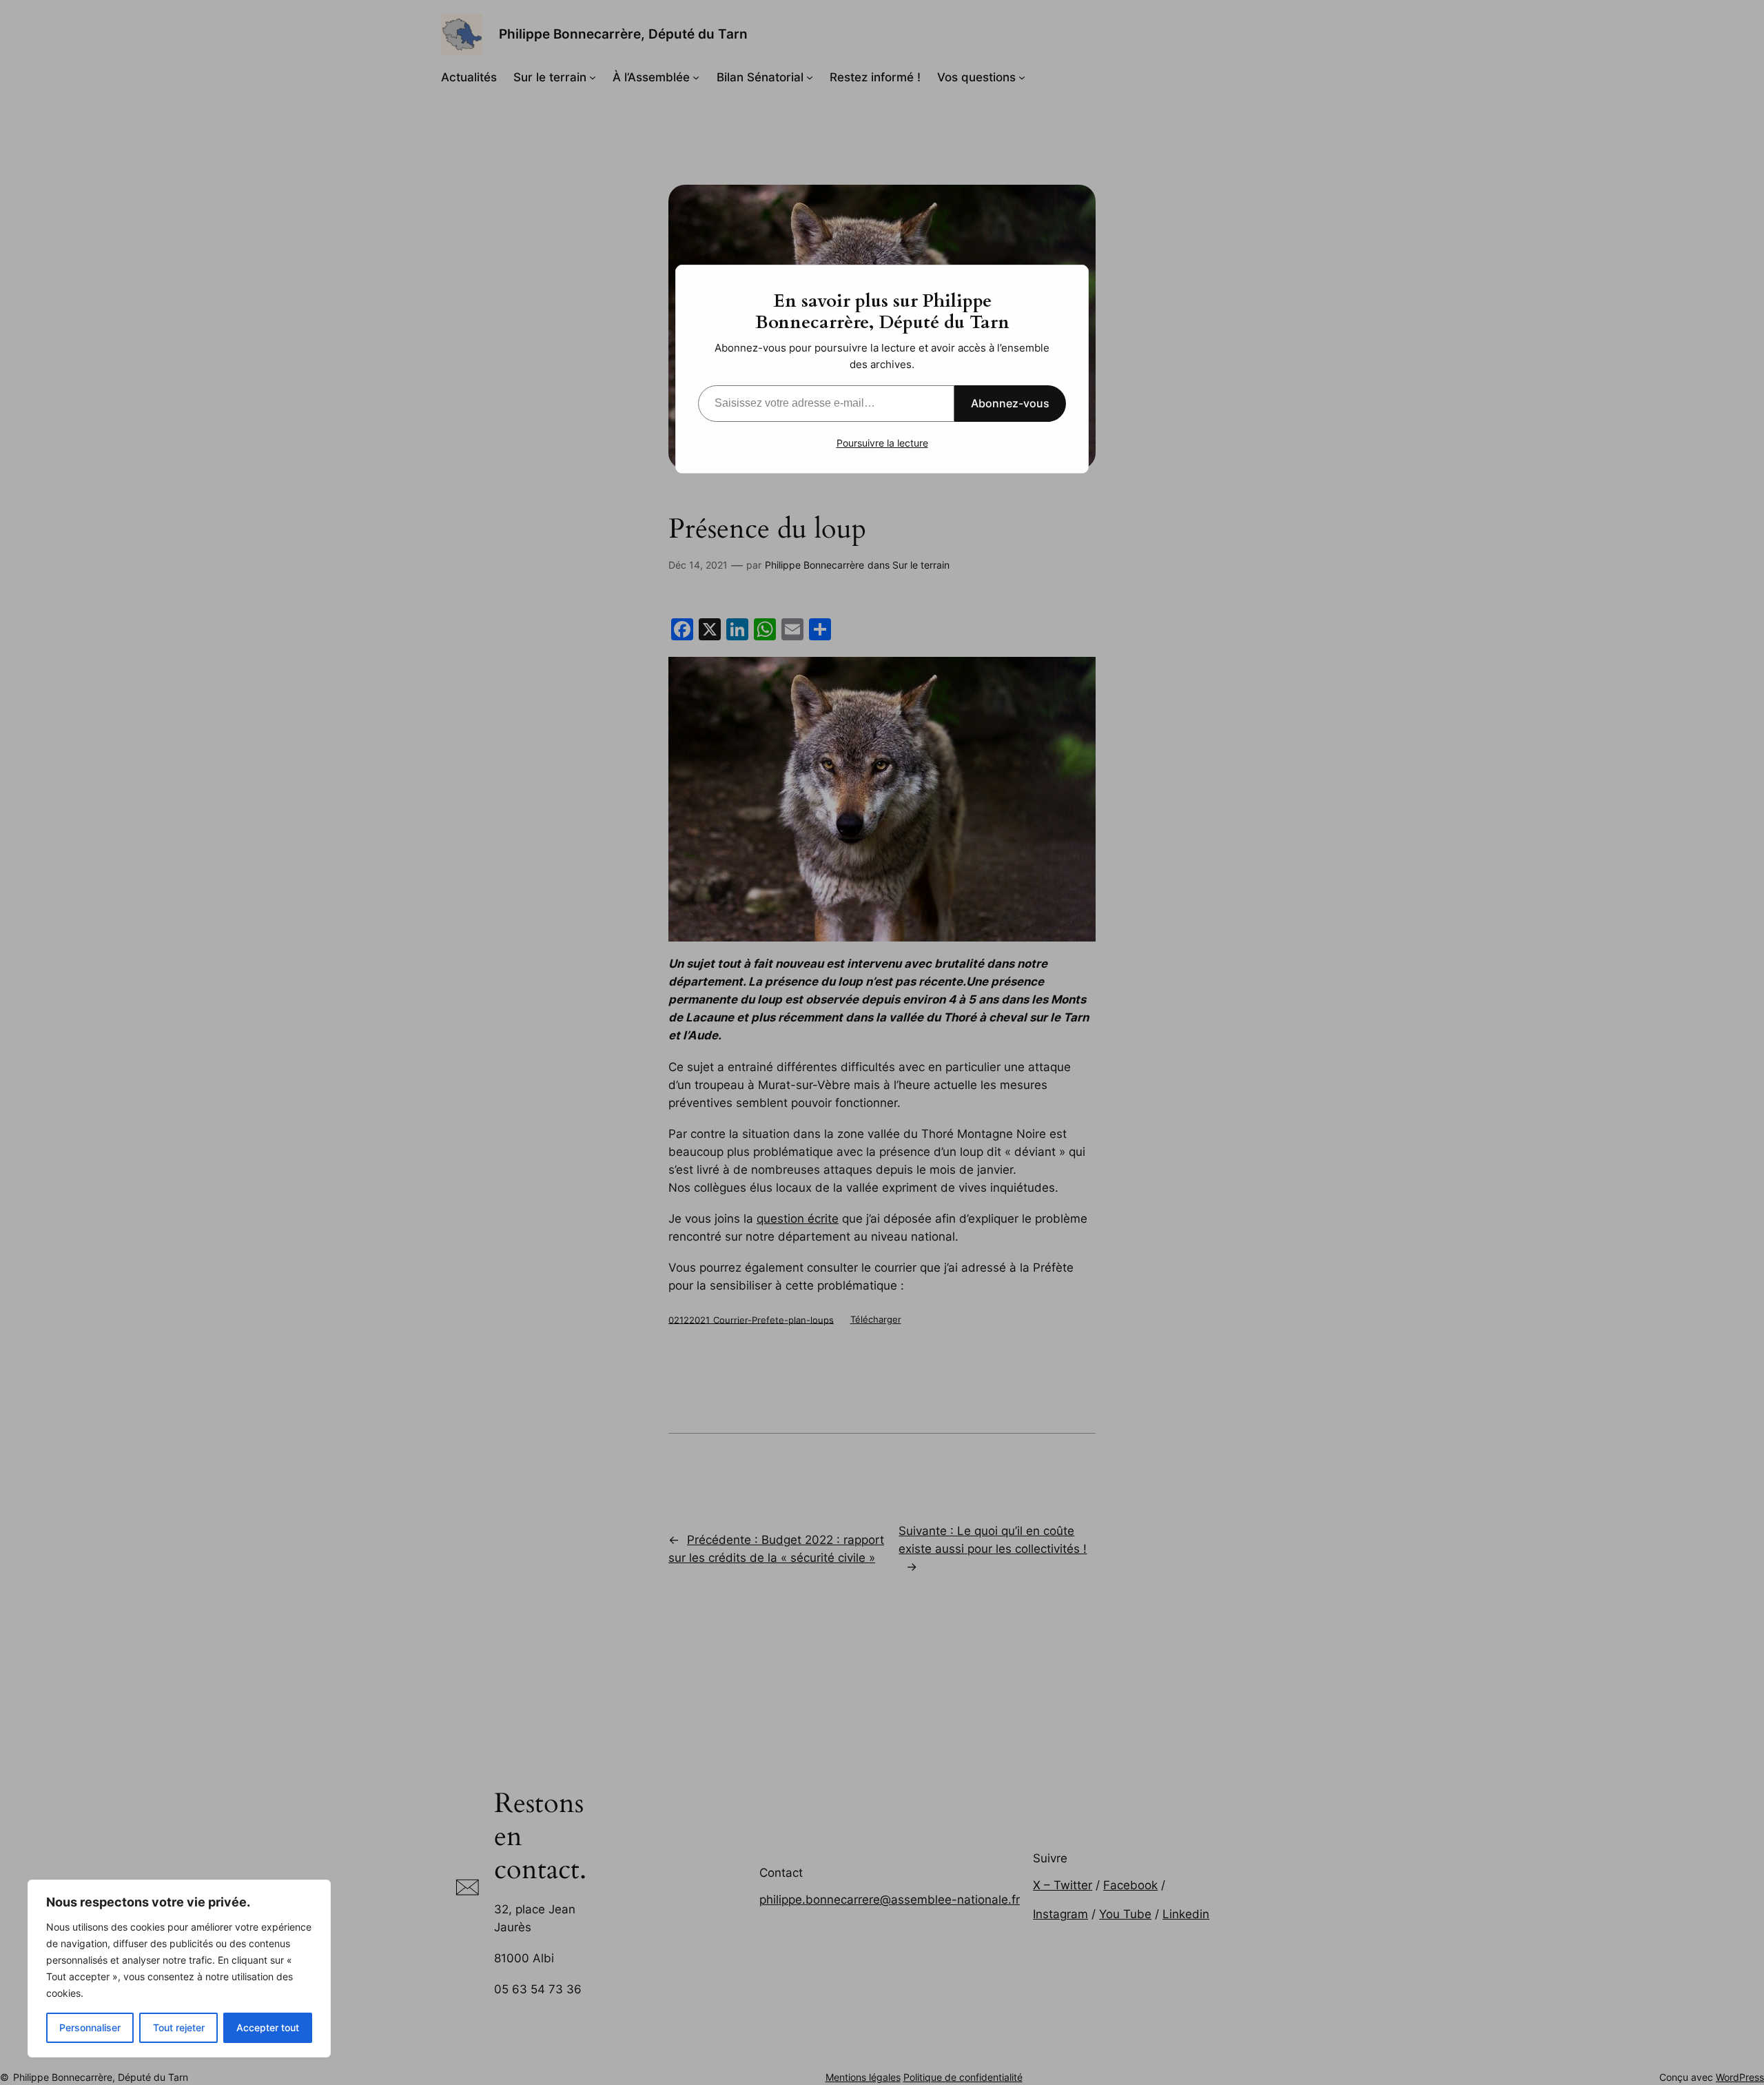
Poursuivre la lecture (882, 443)
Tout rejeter (179, 2027)
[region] (179, 1969)
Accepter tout (268, 2027)
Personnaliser (90, 2027)
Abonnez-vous (1010, 403)
